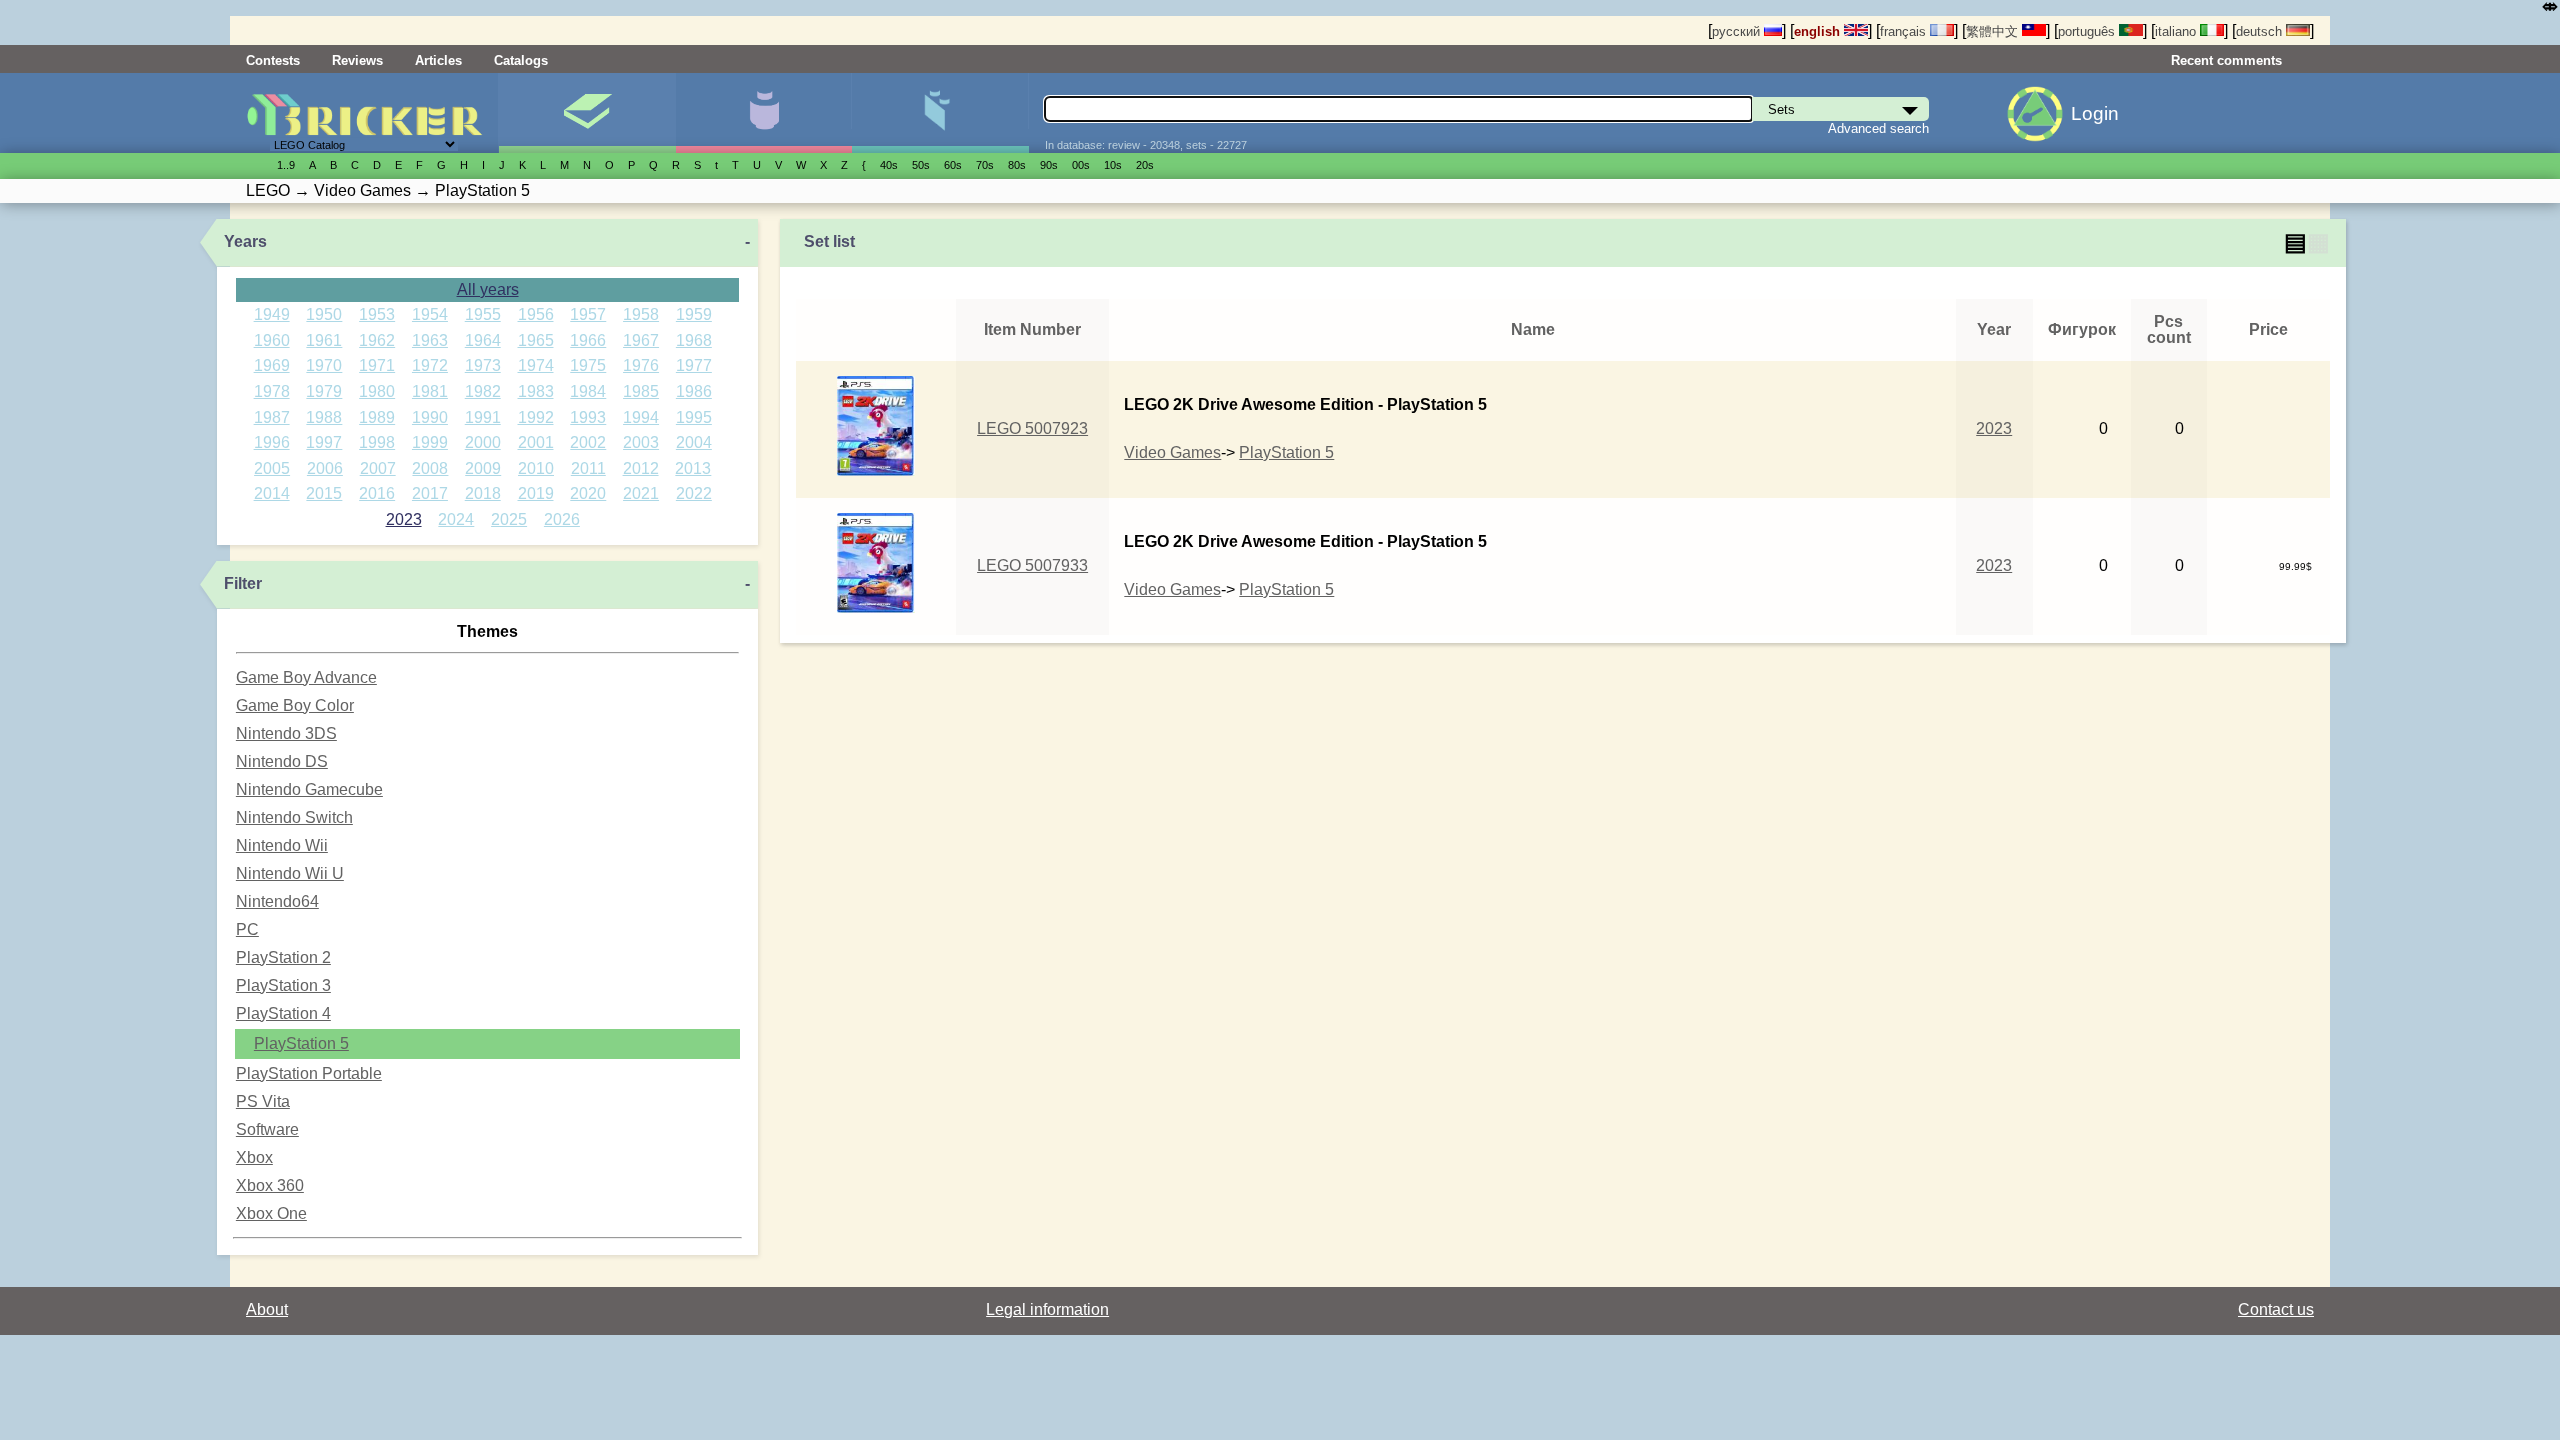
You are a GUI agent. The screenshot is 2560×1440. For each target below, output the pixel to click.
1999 (430, 442)
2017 (430, 493)
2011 (588, 468)
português (2088, 31)
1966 (588, 340)
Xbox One (271, 1213)
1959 (694, 314)
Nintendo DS (282, 761)
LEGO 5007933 (1032, 565)
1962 (377, 340)
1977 (694, 365)
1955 (483, 314)
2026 (562, 519)
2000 (483, 442)
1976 (641, 365)
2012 (641, 468)
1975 (588, 365)
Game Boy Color (295, 705)
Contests (273, 60)
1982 (483, 391)
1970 (324, 365)
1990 (430, 417)
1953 (377, 314)
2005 (272, 468)
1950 (324, 314)
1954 (430, 314)
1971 (377, 365)
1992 (536, 417)
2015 (324, 493)
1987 (272, 417)
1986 (694, 391)
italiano (2177, 31)
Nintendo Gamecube (309, 789)
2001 (536, 442)
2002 (588, 442)
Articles (438, 60)
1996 (272, 442)
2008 (430, 468)
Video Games (1172, 452)
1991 (483, 417)
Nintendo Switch (294, 817)
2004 (694, 442)
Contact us (2276, 1309)
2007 (378, 468)
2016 (377, 493)
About (267, 1309)
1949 (272, 314)
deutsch (2261, 31)
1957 (588, 314)
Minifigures (763, 113)
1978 (272, 391)
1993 (588, 417)
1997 (324, 442)
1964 (483, 340)
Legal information (1047, 1309)
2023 (404, 519)
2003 (641, 442)
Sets (586, 113)
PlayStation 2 (283, 957)
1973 (483, 365)
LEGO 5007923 (1032, 428)
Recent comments (2226, 60)
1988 (324, 417)
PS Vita (263, 1101)
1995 (694, 417)
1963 (430, 340)
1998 (377, 442)
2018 (483, 493)
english (1819, 31)
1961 (324, 340)
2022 (694, 493)
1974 (536, 365)
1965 (536, 340)
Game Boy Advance (306, 677)
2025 (509, 519)
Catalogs (521, 60)
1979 (324, 391)
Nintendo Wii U (290, 873)
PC (247, 929)
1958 (641, 314)
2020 (588, 493)
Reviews (357, 60)
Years (245, 241)
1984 (588, 391)
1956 (536, 314)
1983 (536, 391)
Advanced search (1878, 128)
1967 (641, 340)
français (1905, 31)
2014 (272, 493)
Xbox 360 (270, 1185)
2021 (641, 493)
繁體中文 (1994, 31)
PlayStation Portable (309, 1073)
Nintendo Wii (282, 845)
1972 (430, 365)
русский (1738, 31)
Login (2095, 113)
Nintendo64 (277, 901)
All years (488, 289)
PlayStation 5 (301, 1043)
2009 (483, 468)
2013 (693, 468)
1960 (272, 340)
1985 (641, 391)
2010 (536, 468)
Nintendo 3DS (286, 733)
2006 (325, 468)
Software (267, 1129)
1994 (641, 417)
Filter (243, 583)
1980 (377, 391)
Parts (939, 113)
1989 (377, 417)
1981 (430, 391)
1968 (694, 340)
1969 (272, 365)
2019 (536, 493)
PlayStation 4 (283, 1013)
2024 (456, 519)
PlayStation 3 (283, 985)
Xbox (254, 1157)
